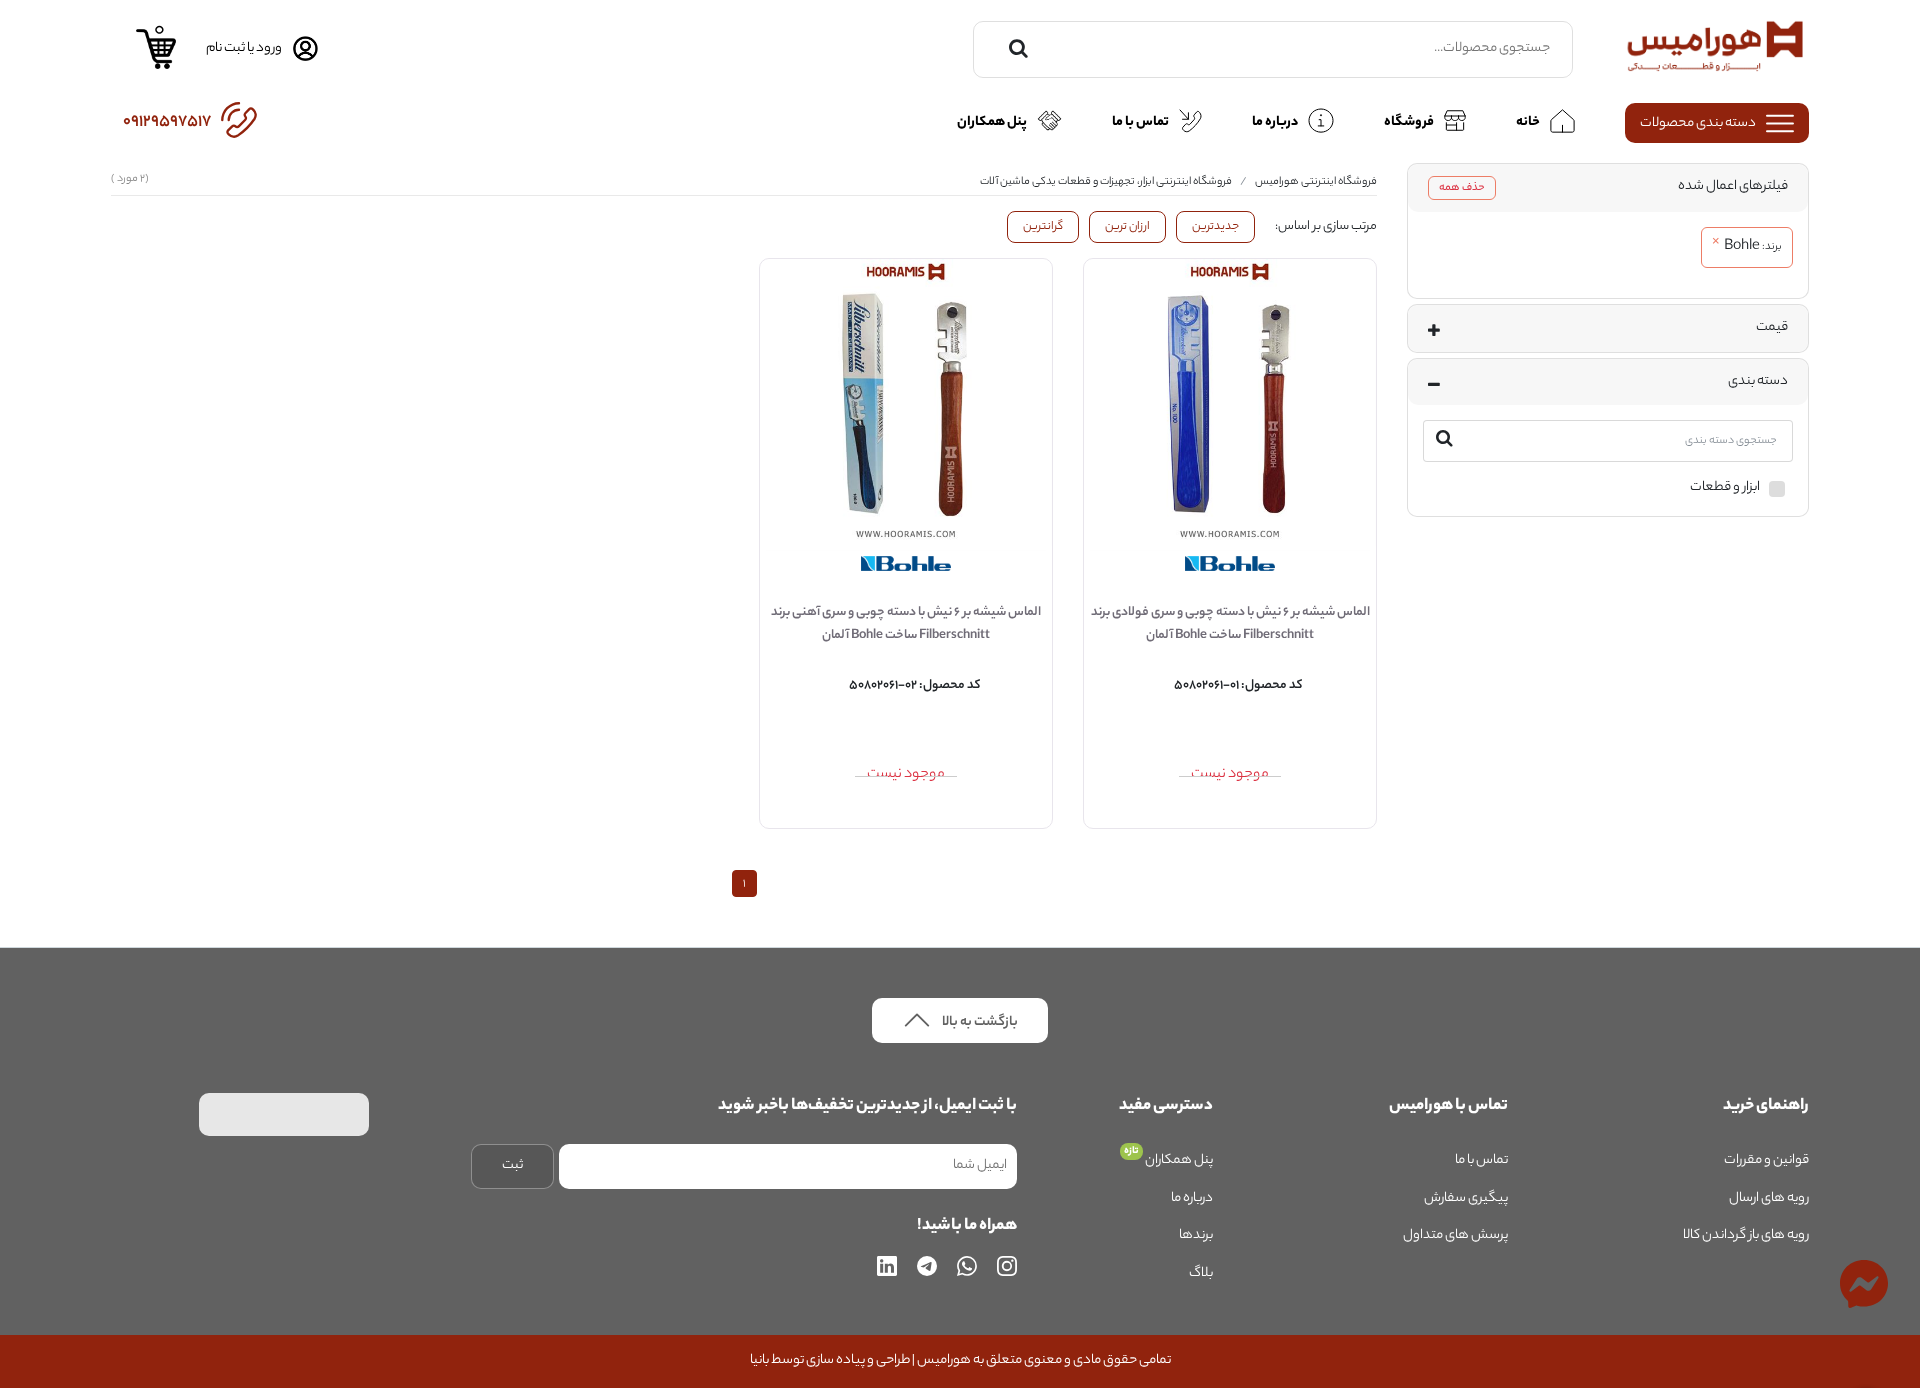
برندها (1196, 1235)
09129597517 (167, 122)
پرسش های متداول (1455, 1235)
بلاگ (1201, 1273)
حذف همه (1462, 188)
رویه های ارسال (1769, 1198)
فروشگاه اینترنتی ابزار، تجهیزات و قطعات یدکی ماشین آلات (1106, 182)
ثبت (512, 1165)
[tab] (1608, 188)
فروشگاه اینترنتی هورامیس (1316, 182)
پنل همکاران (1178, 1160)
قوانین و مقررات (1766, 1160)
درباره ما (1192, 1198)
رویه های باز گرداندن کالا (1746, 1235)
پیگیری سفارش (1466, 1198)
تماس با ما (1481, 1160)
